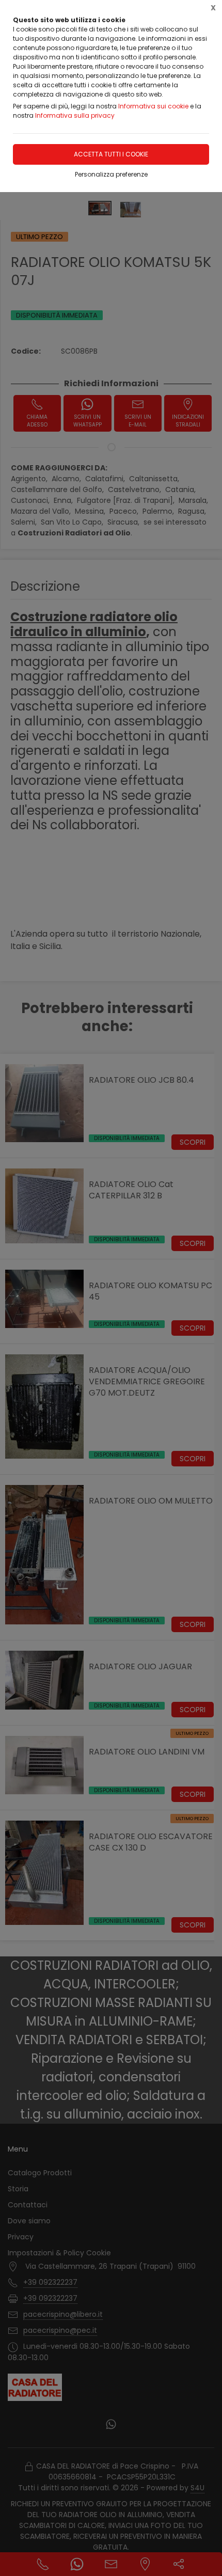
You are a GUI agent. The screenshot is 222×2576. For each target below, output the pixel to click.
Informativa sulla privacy (75, 115)
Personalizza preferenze (111, 174)
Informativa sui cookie (153, 106)
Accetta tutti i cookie (111, 154)
